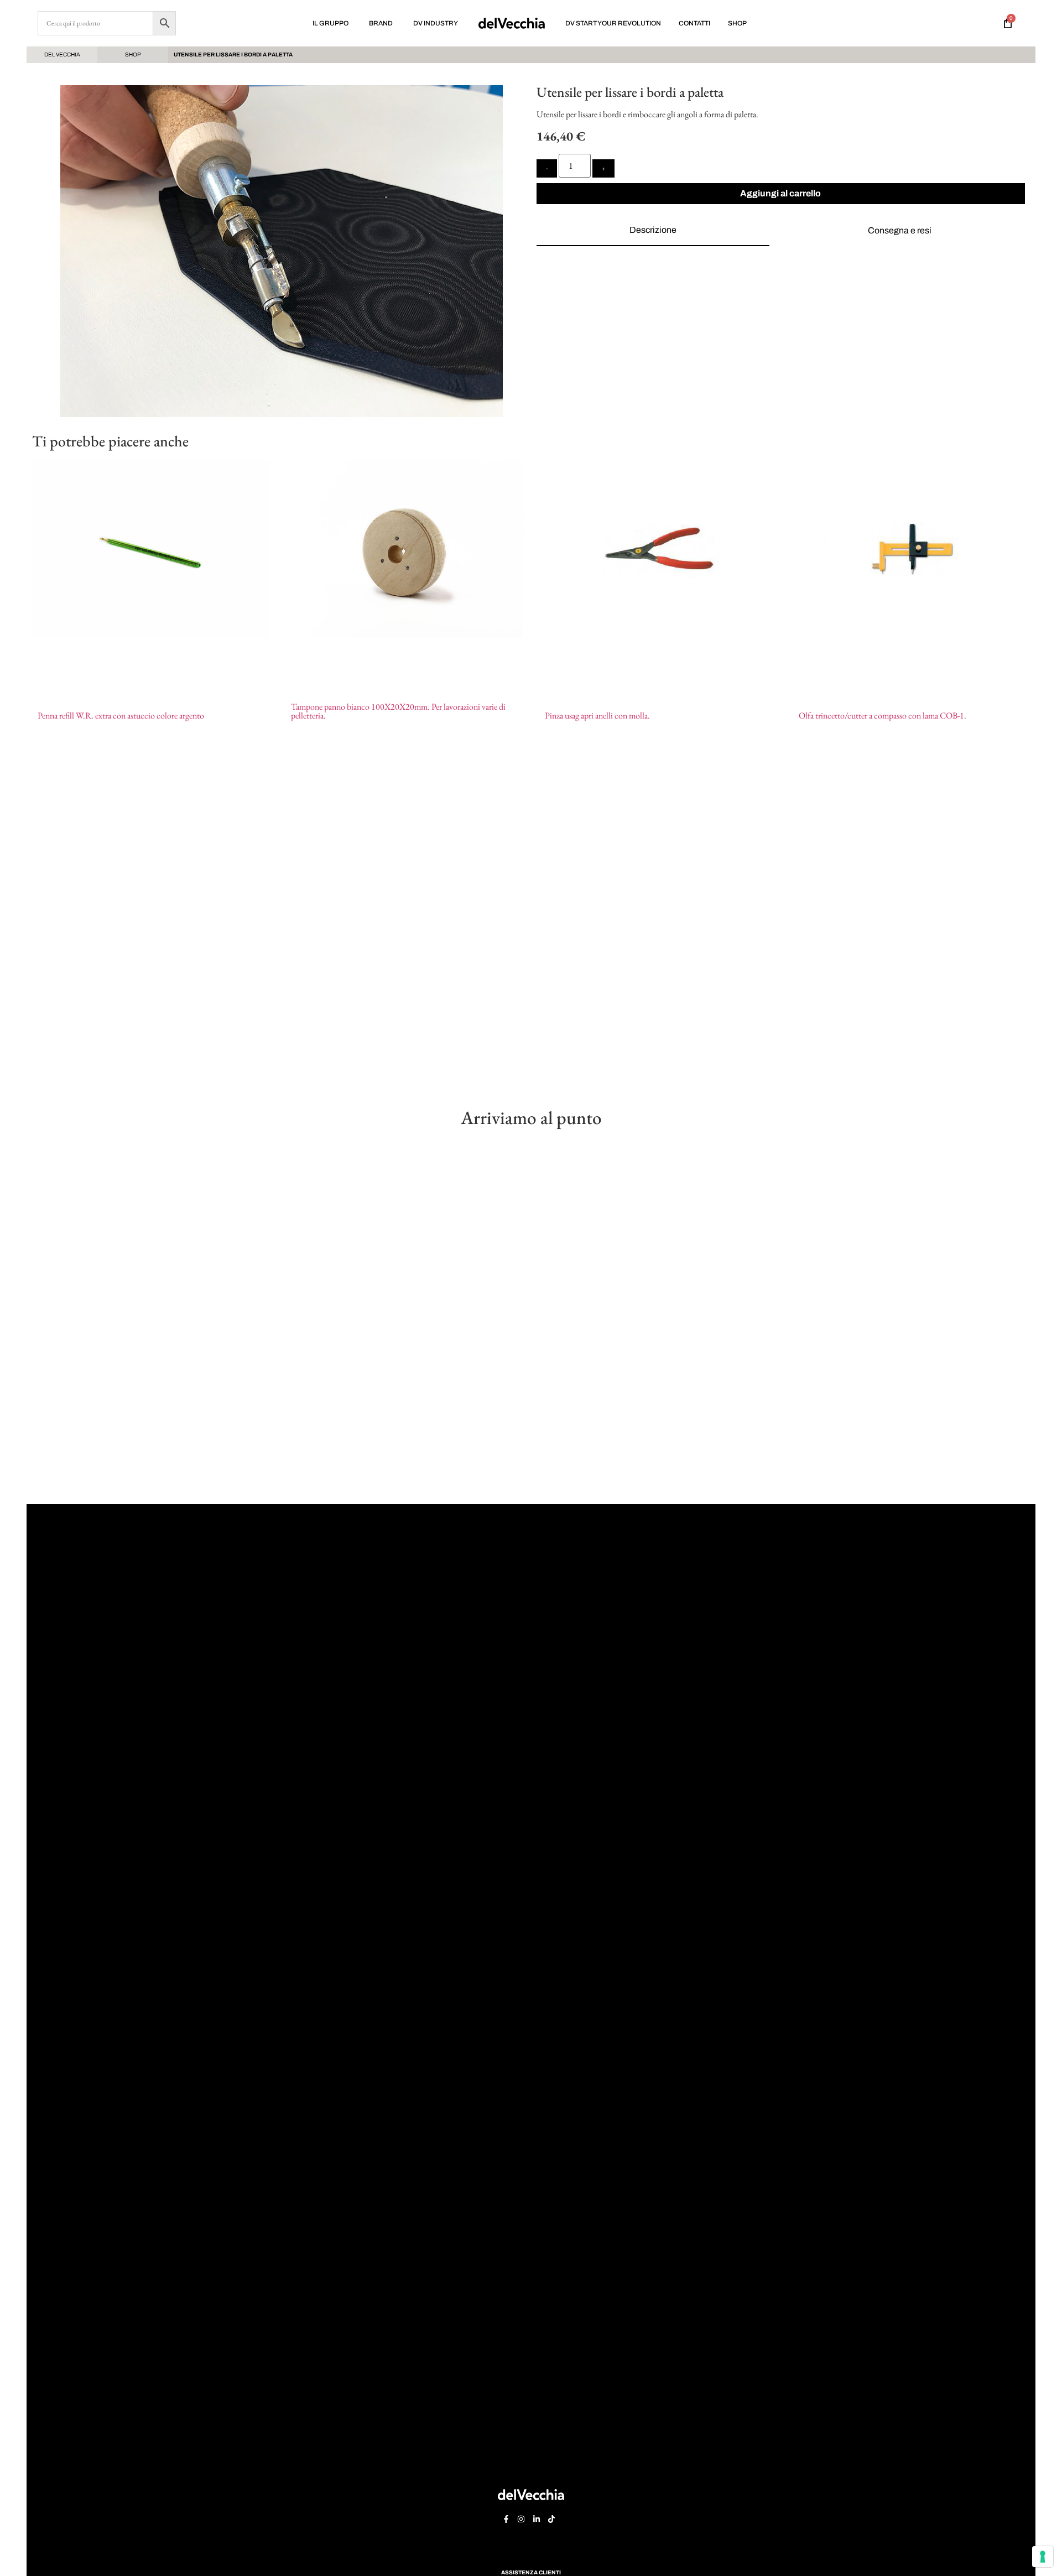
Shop (133, 54)
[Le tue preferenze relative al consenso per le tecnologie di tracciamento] (1043, 2557)
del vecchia (62, 54)
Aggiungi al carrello (780, 193)
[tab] (653, 231)
